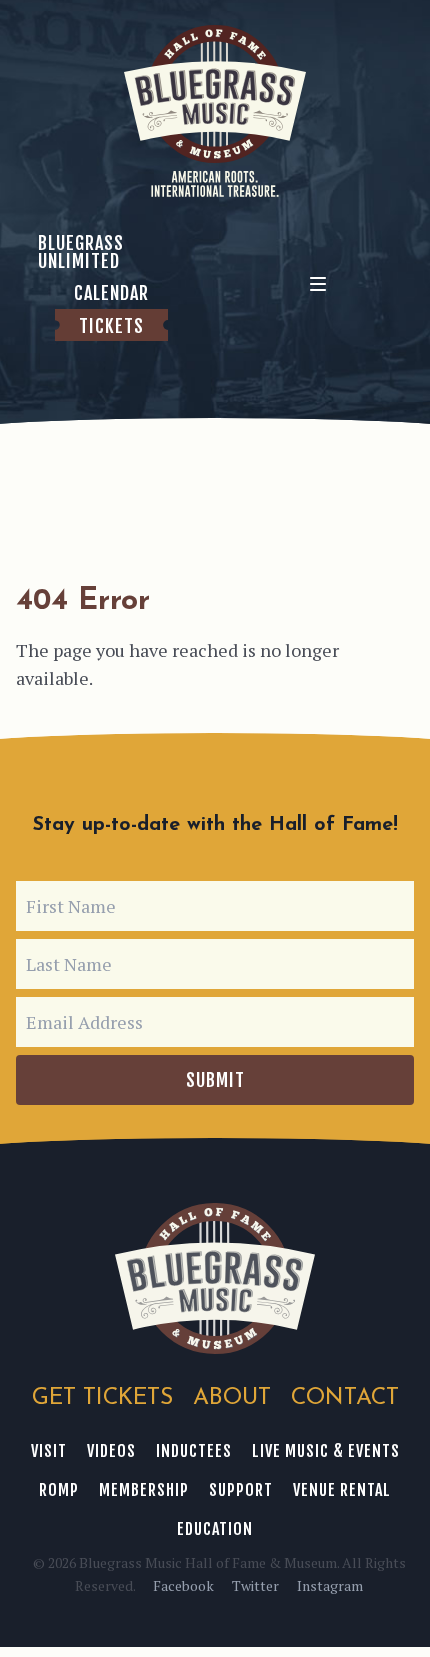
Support (241, 1490)
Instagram (330, 1585)
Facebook (183, 1585)
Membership (144, 1490)
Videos (111, 1451)
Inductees (194, 1451)
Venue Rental (342, 1490)
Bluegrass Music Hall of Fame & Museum (215, 1278)
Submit (215, 1080)
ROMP (59, 1490)
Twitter (255, 1585)
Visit (49, 1451)
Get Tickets (102, 1398)
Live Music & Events (326, 1451)
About (232, 1398)
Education (215, 1529)
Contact (345, 1398)
